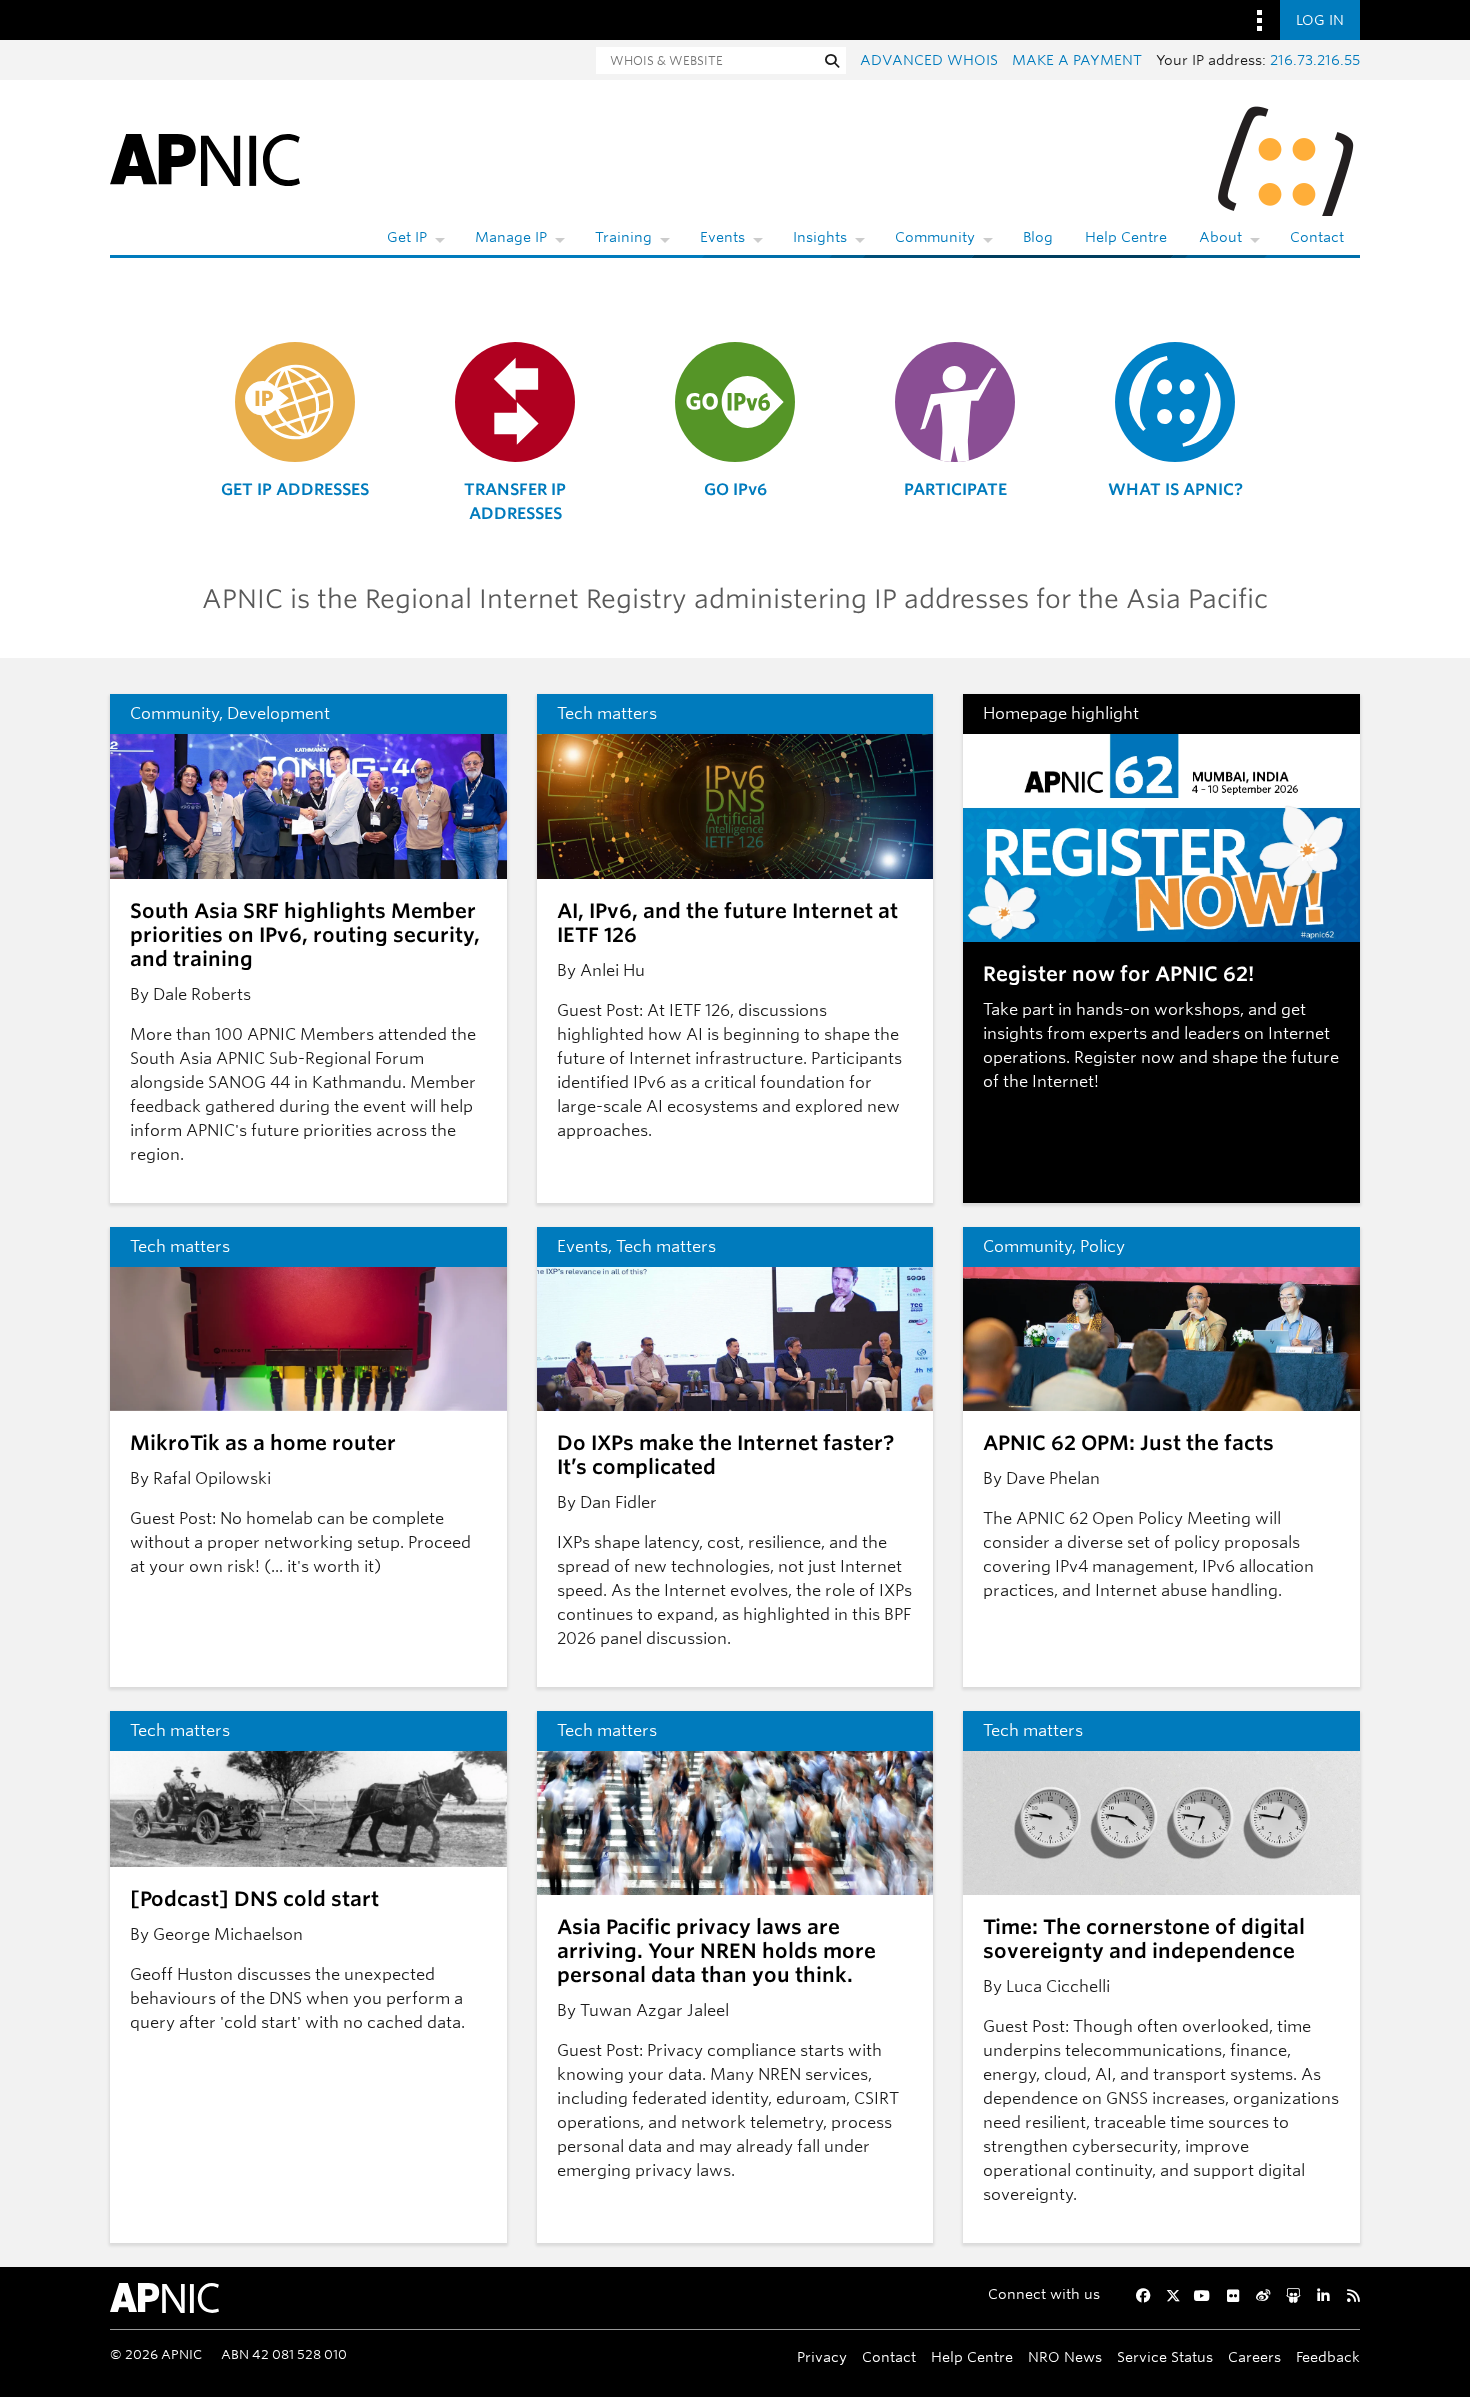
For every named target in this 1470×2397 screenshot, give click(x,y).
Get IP (407, 237)
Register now (1124, 1057)
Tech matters (607, 713)
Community (935, 237)
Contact (1317, 237)
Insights (820, 237)
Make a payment (1077, 60)
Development (278, 713)
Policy (1102, 1246)
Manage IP (511, 237)
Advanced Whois (929, 60)
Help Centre (1126, 237)
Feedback (1328, 2356)
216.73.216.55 (1315, 60)
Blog (1038, 237)
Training (623, 237)
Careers (1254, 2356)
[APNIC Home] (205, 158)
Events (722, 237)
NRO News (1065, 2356)
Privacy (822, 2356)
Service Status (1165, 2356)
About (1220, 237)
